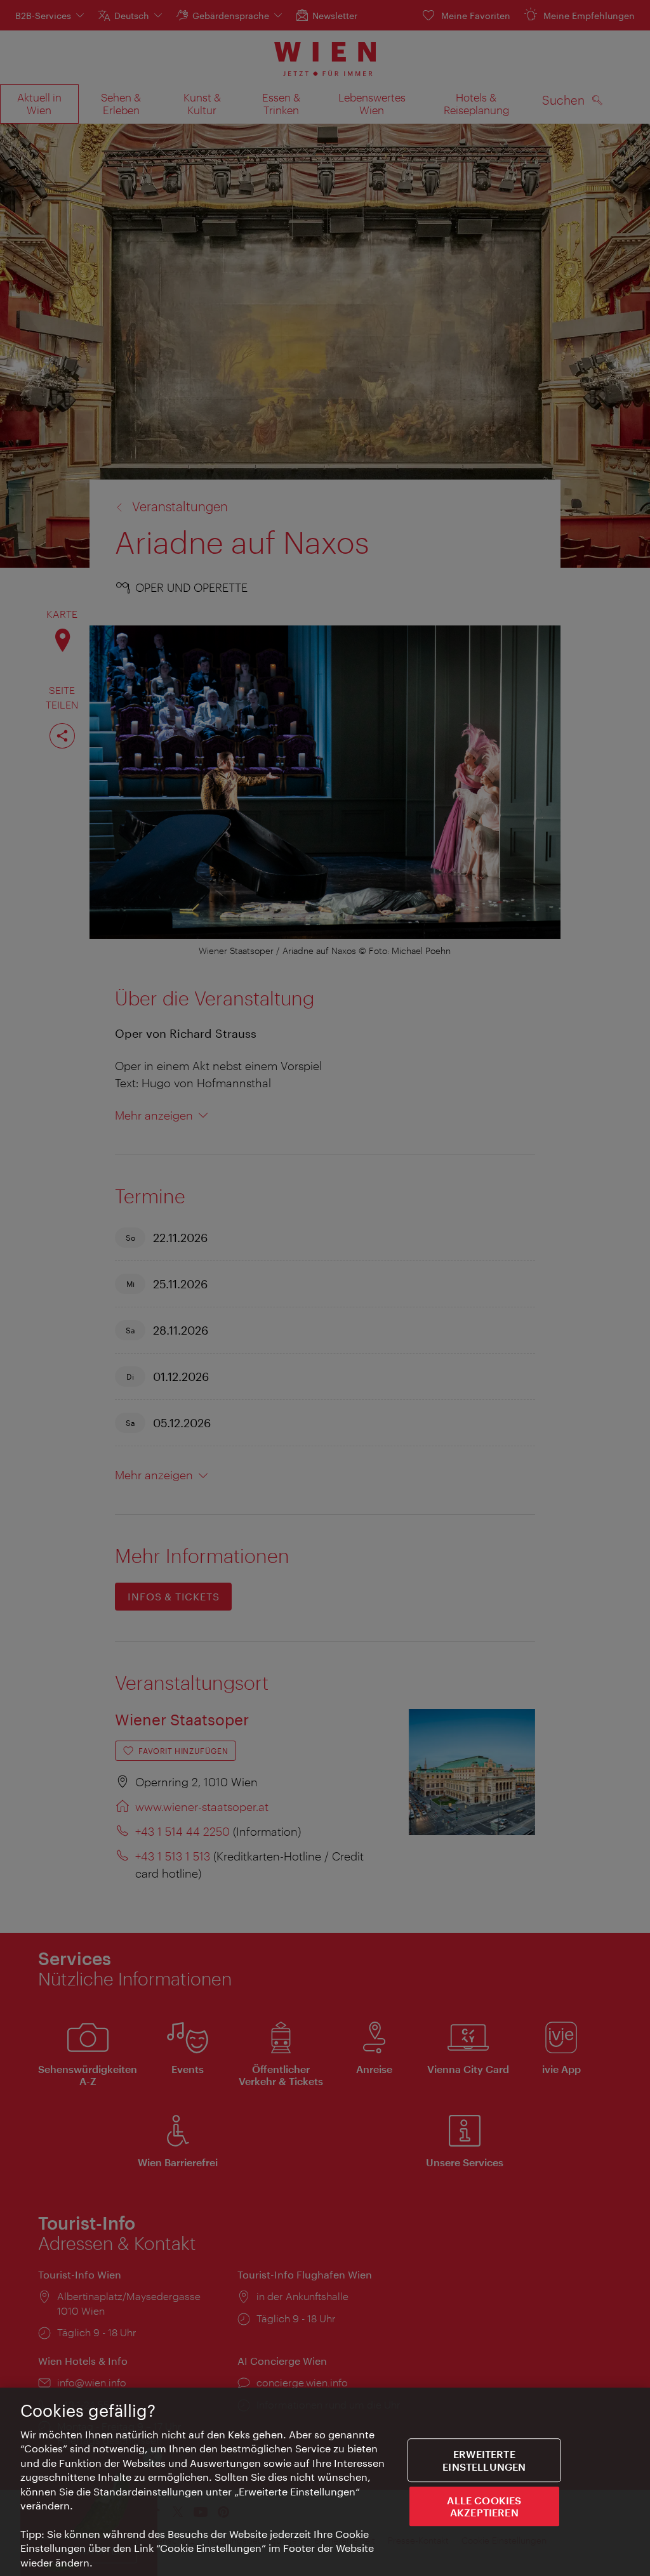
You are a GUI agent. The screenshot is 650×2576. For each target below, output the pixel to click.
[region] (325, 2482)
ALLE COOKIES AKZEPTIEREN (484, 2506)
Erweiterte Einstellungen (484, 2461)
